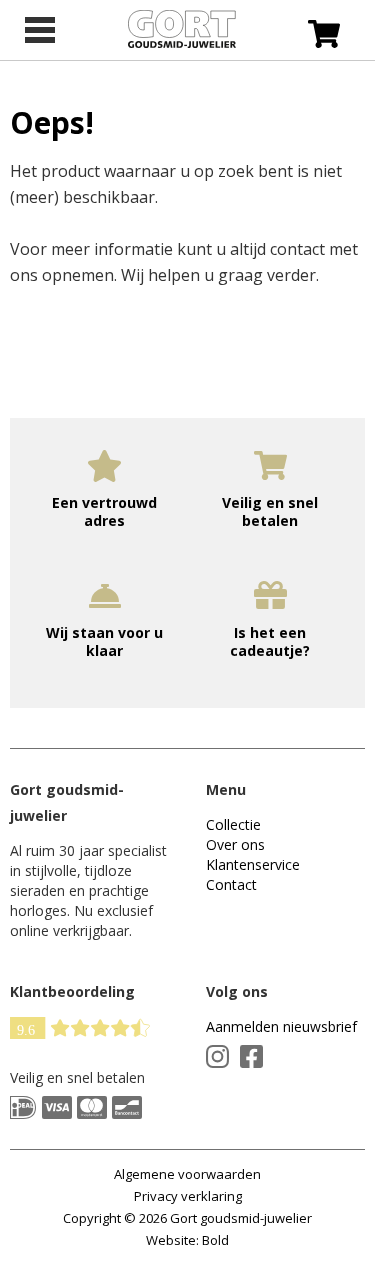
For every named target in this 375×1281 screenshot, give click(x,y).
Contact (231, 884)
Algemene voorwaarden (187, 1174)
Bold (215, 1240)
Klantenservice (253, 864)
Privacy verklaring (188, 1196)
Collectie (233, 824)
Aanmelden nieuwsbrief (281, 1026)
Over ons (235, 844)
